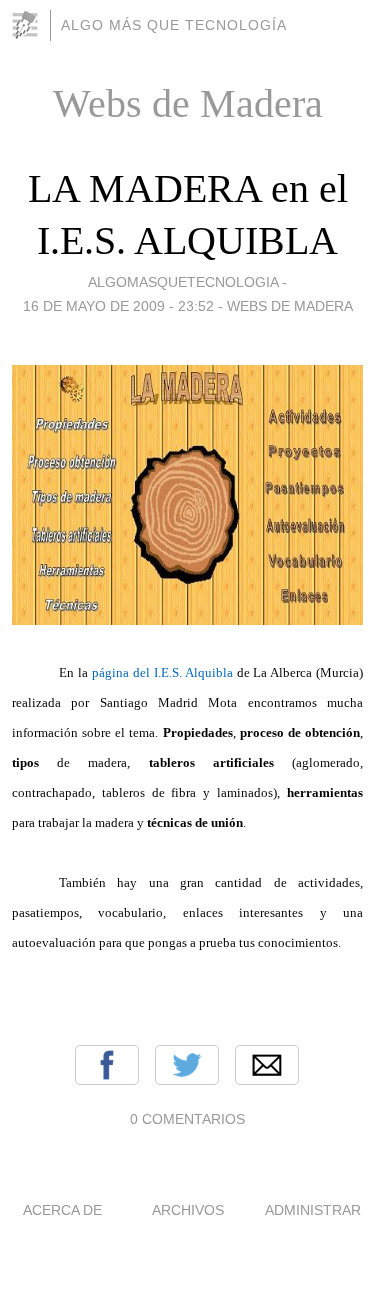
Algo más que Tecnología (174, 25)
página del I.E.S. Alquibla (162, 672)
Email (267, 1065)
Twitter (187, 1065)
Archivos (188, 1210)
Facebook (107, 1065)
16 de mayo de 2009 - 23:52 (118, 306)
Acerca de (62, 1210)
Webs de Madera (290, 306)
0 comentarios (187, 1119)
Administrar (313, 1210)
